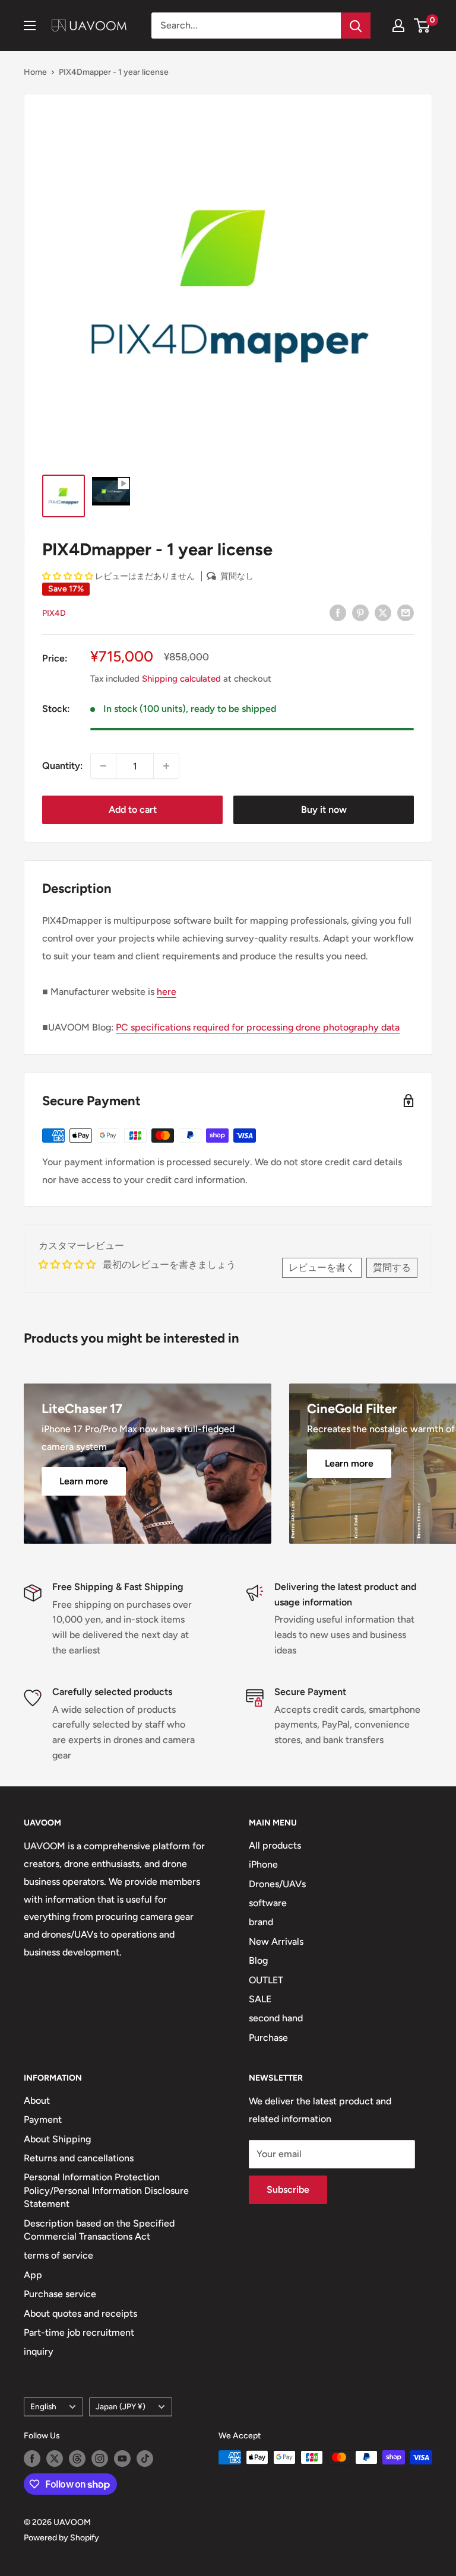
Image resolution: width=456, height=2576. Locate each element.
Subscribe (288, 2189)
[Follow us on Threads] (77, 2459)
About (37, 2100)
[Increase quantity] (166, 766)
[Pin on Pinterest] (360, 612)
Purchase (268, 2038)
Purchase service (60, 2294)
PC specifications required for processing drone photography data (258, 1027)
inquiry (39, 2351)
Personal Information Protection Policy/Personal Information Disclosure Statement (106, 2190)
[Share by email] (406, 612)
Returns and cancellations (79, 2158)
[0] (422, 26)
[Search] (356, 26)
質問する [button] (392, 1268)
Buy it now (324, 810)
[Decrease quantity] (103, 766)
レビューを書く (322, 1268)
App (33, 2275)
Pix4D (54, 613)
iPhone (263, 1864)
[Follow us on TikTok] (145, 2459)
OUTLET (266, 1980)
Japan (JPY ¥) (121, 2406)
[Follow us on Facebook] (32, 2459)
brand (261, 1922)
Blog (258, 1960)
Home (35, 72)
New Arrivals (276, 1941)
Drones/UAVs (277, 1884)
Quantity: (63, 766)
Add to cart (133, 810)
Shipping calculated (181, 679)
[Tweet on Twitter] (383, 612)
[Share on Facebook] (338, 612)
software (268, 1903)
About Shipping (57, 2139)
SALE (260, 1999)
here (167, 992)
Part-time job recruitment (79, 2332)
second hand (276, 2018)
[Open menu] (30, 26)
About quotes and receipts (80, 2313)
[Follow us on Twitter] (55, 2459)
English (43, 2406)
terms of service (58, 2255)
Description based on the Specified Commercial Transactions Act (99, 2230)
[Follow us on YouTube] (122, 2459)
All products (275, 1845)
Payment (43, 2119)
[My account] (398, 26)
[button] (68, 576)
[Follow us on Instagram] (100, 2459)
